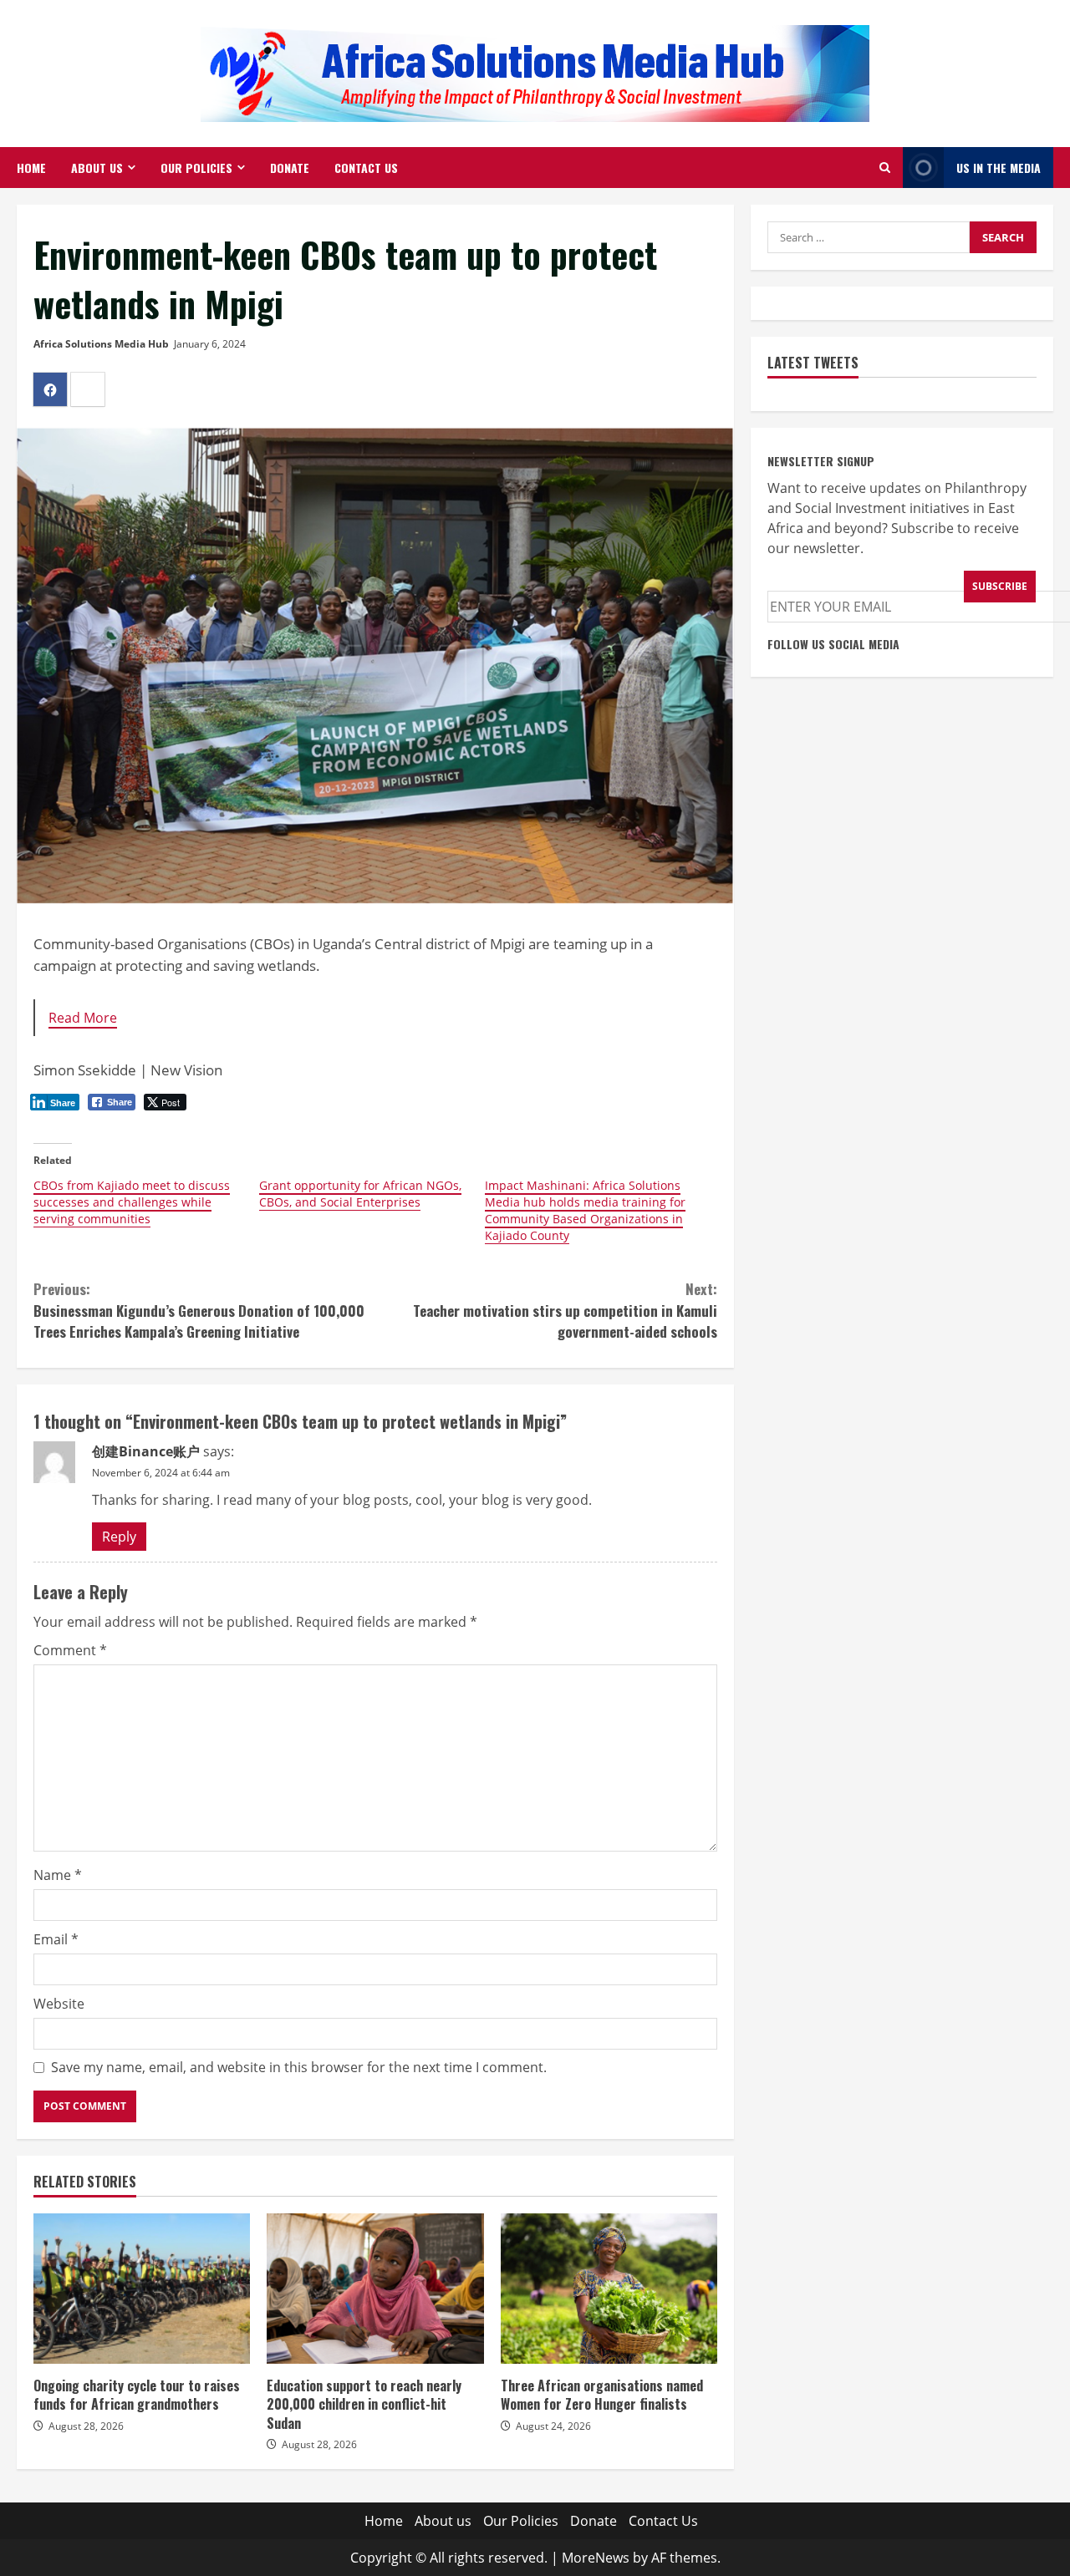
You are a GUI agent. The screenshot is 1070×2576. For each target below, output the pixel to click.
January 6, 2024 (210, 344)
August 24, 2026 (553, 2426)
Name (58, 1875)
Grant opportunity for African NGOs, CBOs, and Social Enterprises (360, 1194)
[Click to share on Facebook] (50, 389)
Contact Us (366, 168)
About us (97, 168)
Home (31, 168)
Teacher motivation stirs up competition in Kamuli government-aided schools (565, 1310)
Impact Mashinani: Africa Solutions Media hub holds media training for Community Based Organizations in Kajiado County (585, 1210)
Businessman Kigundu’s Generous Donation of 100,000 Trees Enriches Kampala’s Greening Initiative (199, 1310)
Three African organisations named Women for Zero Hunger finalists (609, 2289)
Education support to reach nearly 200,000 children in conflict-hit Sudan (375, 2289)
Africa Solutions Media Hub (101, 344)
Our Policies (196, 168)
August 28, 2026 (86, 2426)
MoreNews (596, 2558)
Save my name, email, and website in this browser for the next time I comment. (299, 2067)
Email (56, 1939)
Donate (290, 168)
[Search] (885, 168)
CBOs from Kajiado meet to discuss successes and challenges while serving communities (132, 1202)
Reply (119, 1537)
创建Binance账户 (146, 1451)
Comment (70, 1650)
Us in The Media (999, 168)
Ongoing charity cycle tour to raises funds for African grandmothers (142, 2289)
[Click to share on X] (88, 389)
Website (59, 2004)
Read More (83, 1018)
